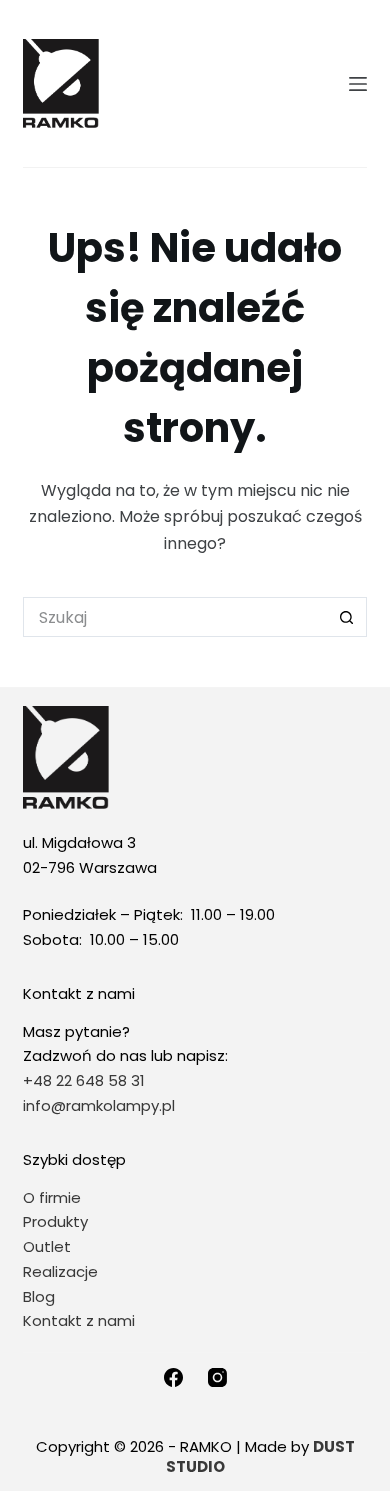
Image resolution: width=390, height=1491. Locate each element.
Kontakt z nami (79, 1320)
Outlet (49, 1246)
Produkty (55, 1221)
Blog (39, 1296)
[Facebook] (173, 1377)
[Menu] (358, 84)
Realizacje (60, 1271)
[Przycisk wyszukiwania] (347, 617)
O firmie (52, 1197)
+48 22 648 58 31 (84, 1080)
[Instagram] (217, 1377)
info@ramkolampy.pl (99, 1105)
